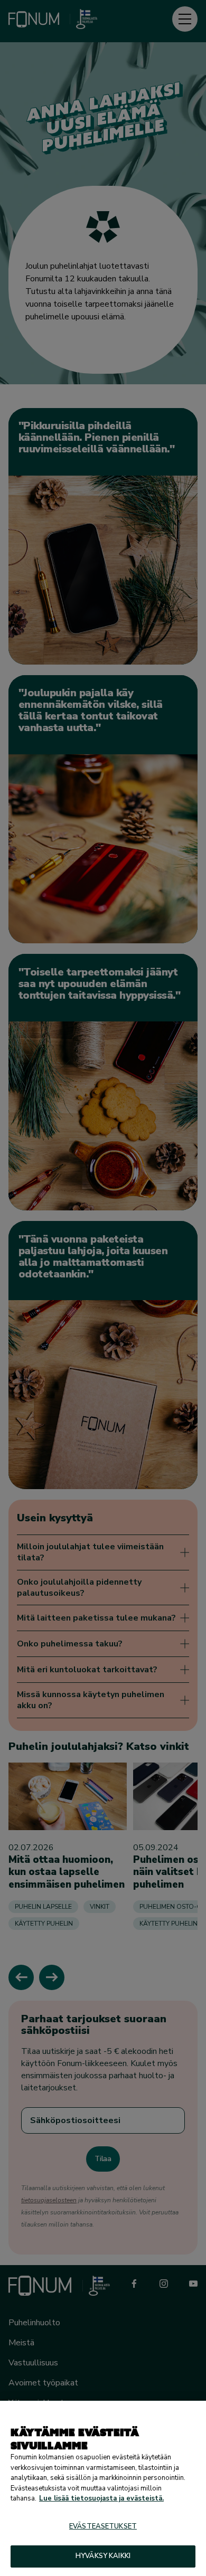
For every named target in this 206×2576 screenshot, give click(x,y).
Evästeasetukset (103, 2526)
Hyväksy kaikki (103, 2556)
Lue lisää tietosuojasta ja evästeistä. (101, 2498)
